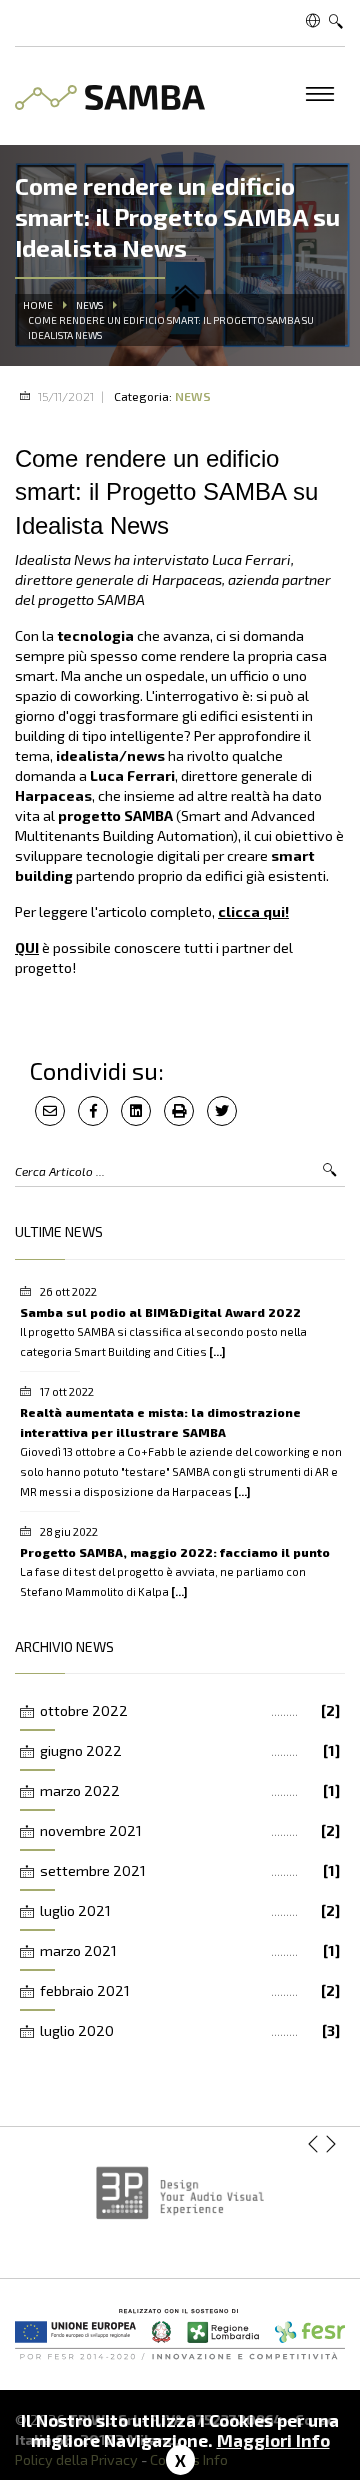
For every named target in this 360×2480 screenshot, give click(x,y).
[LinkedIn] (136, 1111)
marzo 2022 (190, 1790)
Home (38, 305)
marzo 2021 (190, 1950)
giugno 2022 (190, 1750)
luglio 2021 (190, 1910)
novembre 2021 (190, 1830)
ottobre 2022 (190, 1710)
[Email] (50, 1111)
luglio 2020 (190, 2030)
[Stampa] (179, 1111)
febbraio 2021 (190, 1990)
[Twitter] (222, 1111)
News (89, 305)
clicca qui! (253, 911)
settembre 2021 (190, 1870)
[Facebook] (93, 1111)
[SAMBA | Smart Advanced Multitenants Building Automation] (110, 91)
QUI (27, 947)
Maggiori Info (273, 2440)
